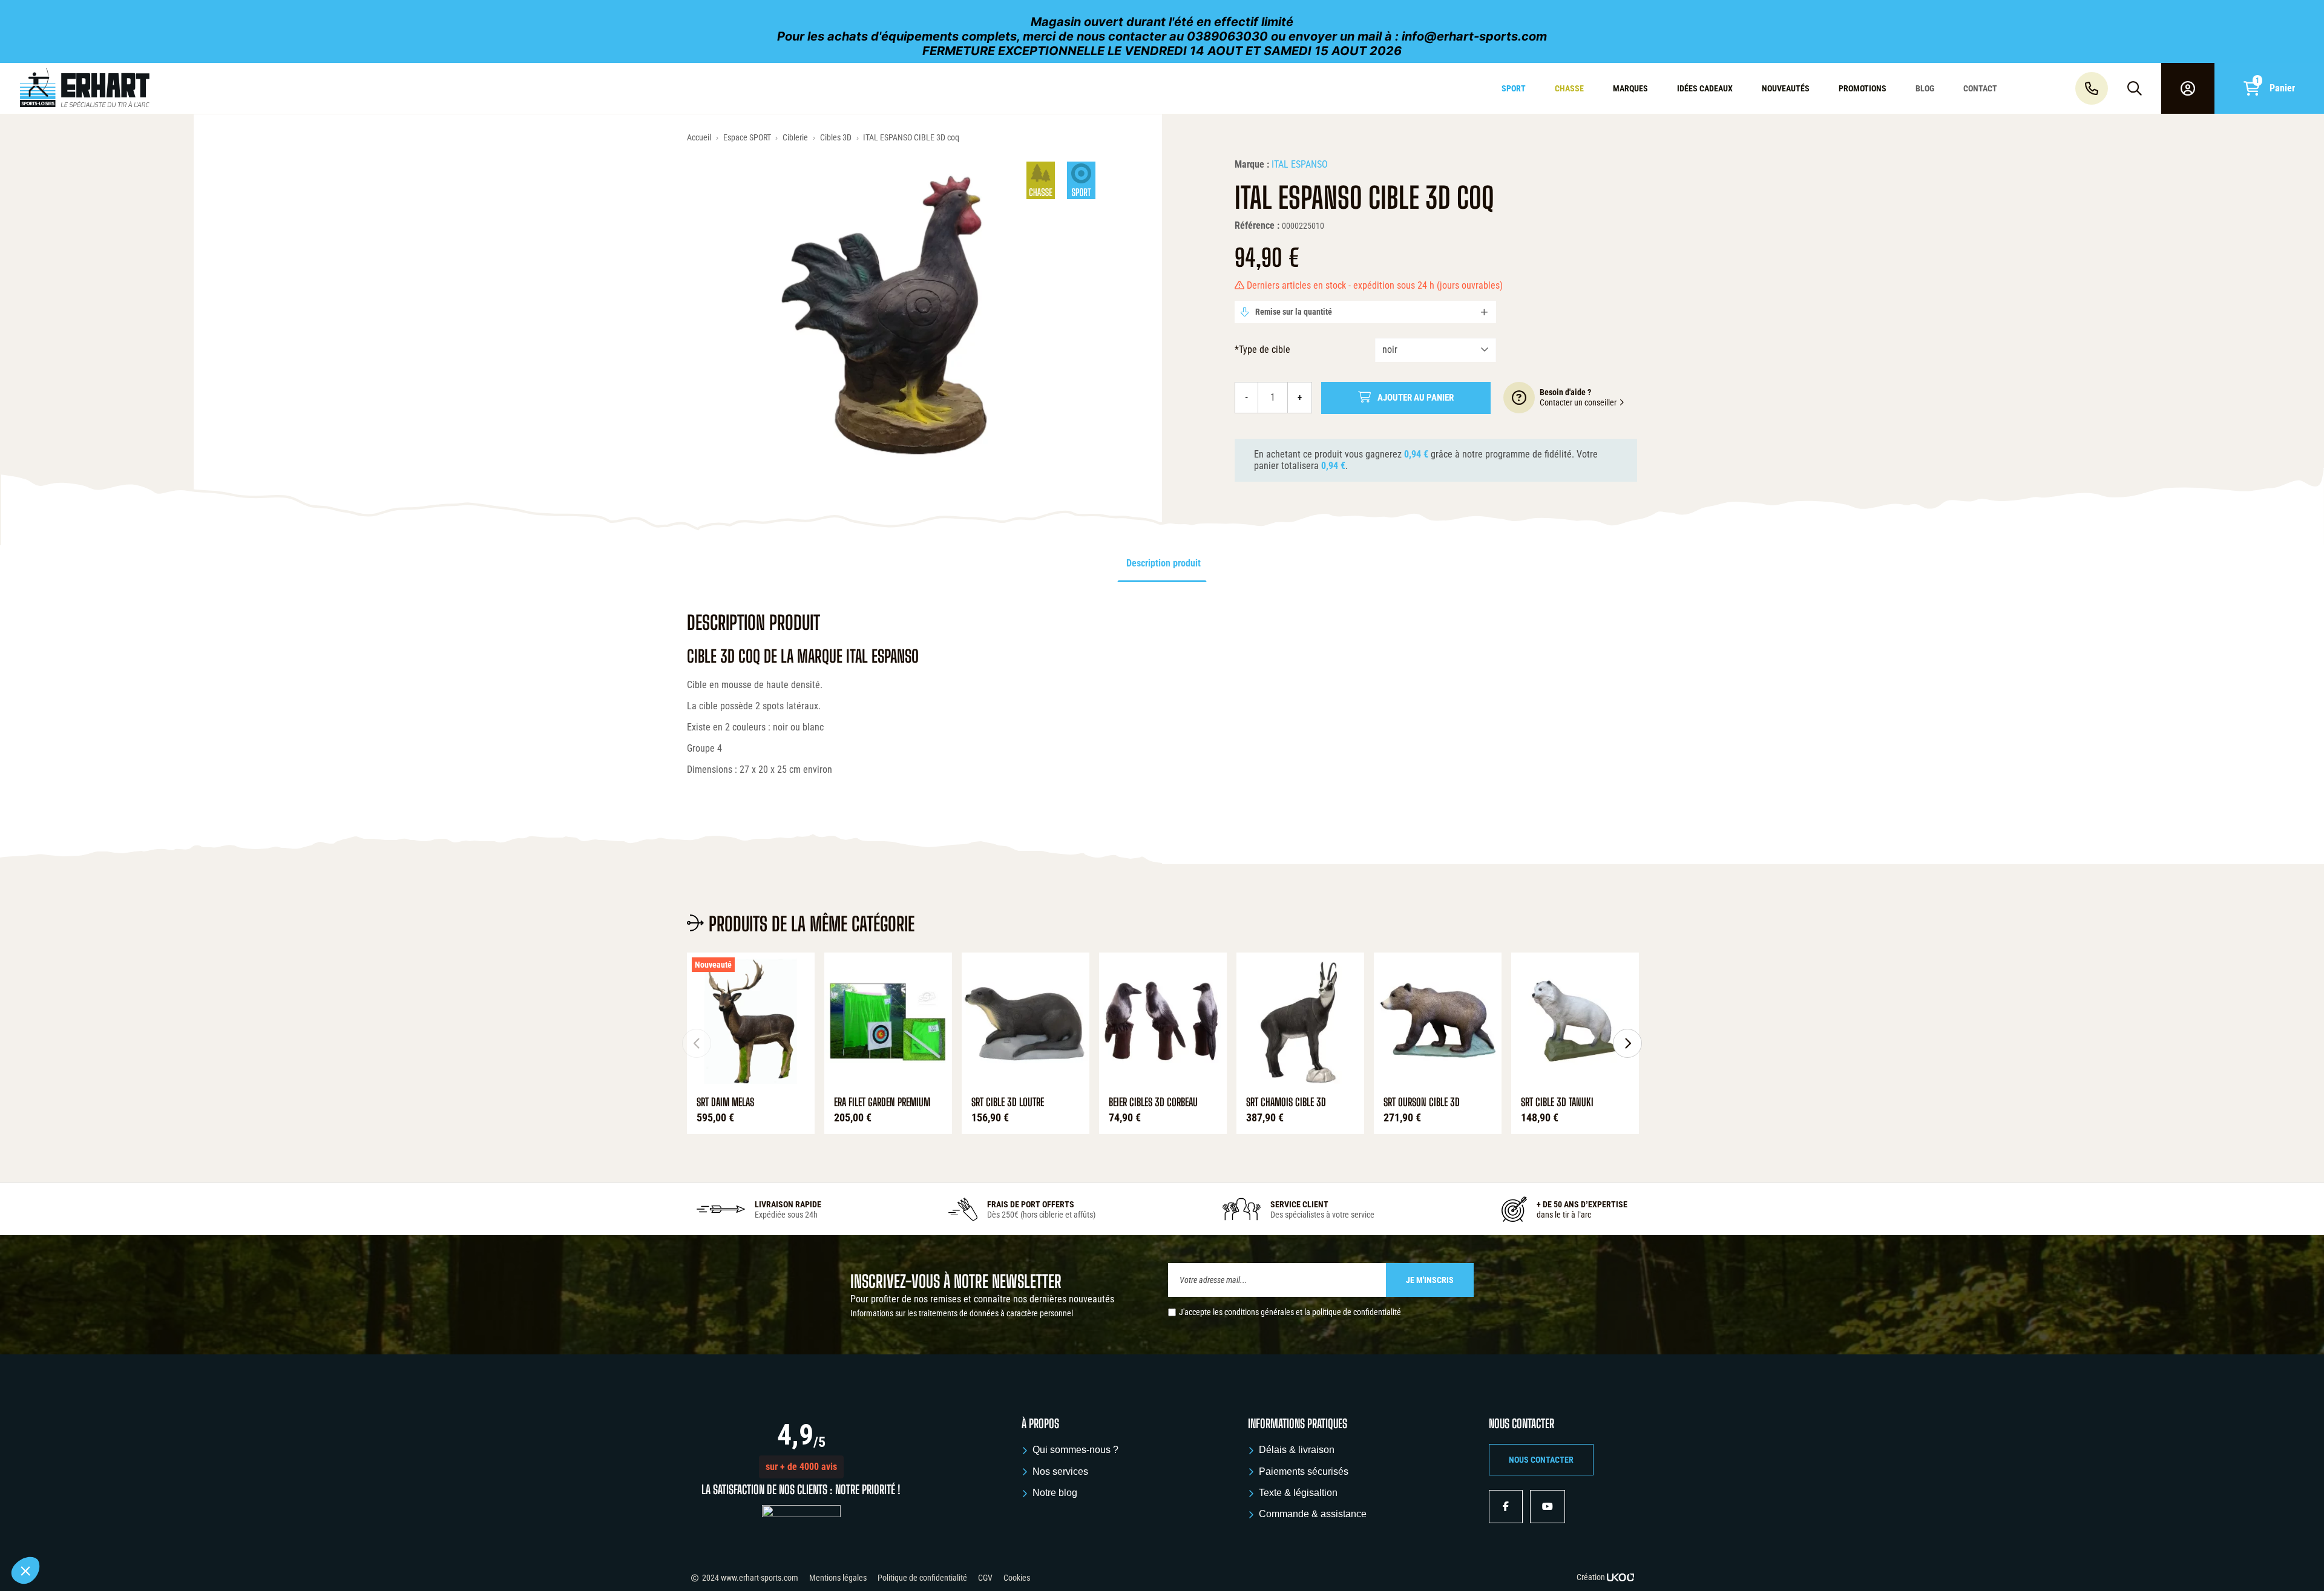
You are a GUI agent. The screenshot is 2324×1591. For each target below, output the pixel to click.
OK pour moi (224, 1530)
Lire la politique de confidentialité (79, 1491)
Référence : (1257, 225)
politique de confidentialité (1357, 1312)
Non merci (54, 1530)
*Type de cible (1262, 349)
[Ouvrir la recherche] (2135, 88)
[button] (801, 1467)
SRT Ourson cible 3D (1422, 1102)
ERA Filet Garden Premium (882, 1102)
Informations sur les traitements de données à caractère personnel (962, 1313)
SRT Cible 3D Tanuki (1557, 1102)
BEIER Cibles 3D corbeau (1153, 1102)
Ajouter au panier (1416, 398)
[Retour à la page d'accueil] (196, 88)
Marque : (1252, 164)
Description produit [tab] (1164, 563)
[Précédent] (697, 1043)
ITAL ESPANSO (1300, 164)
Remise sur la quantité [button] (1293, 312)
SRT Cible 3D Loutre (1008, 1102)
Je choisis (139, 1530)
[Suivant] (1627, 1043)
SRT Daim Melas (725, 1102)
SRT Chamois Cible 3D (1286, 1102)
